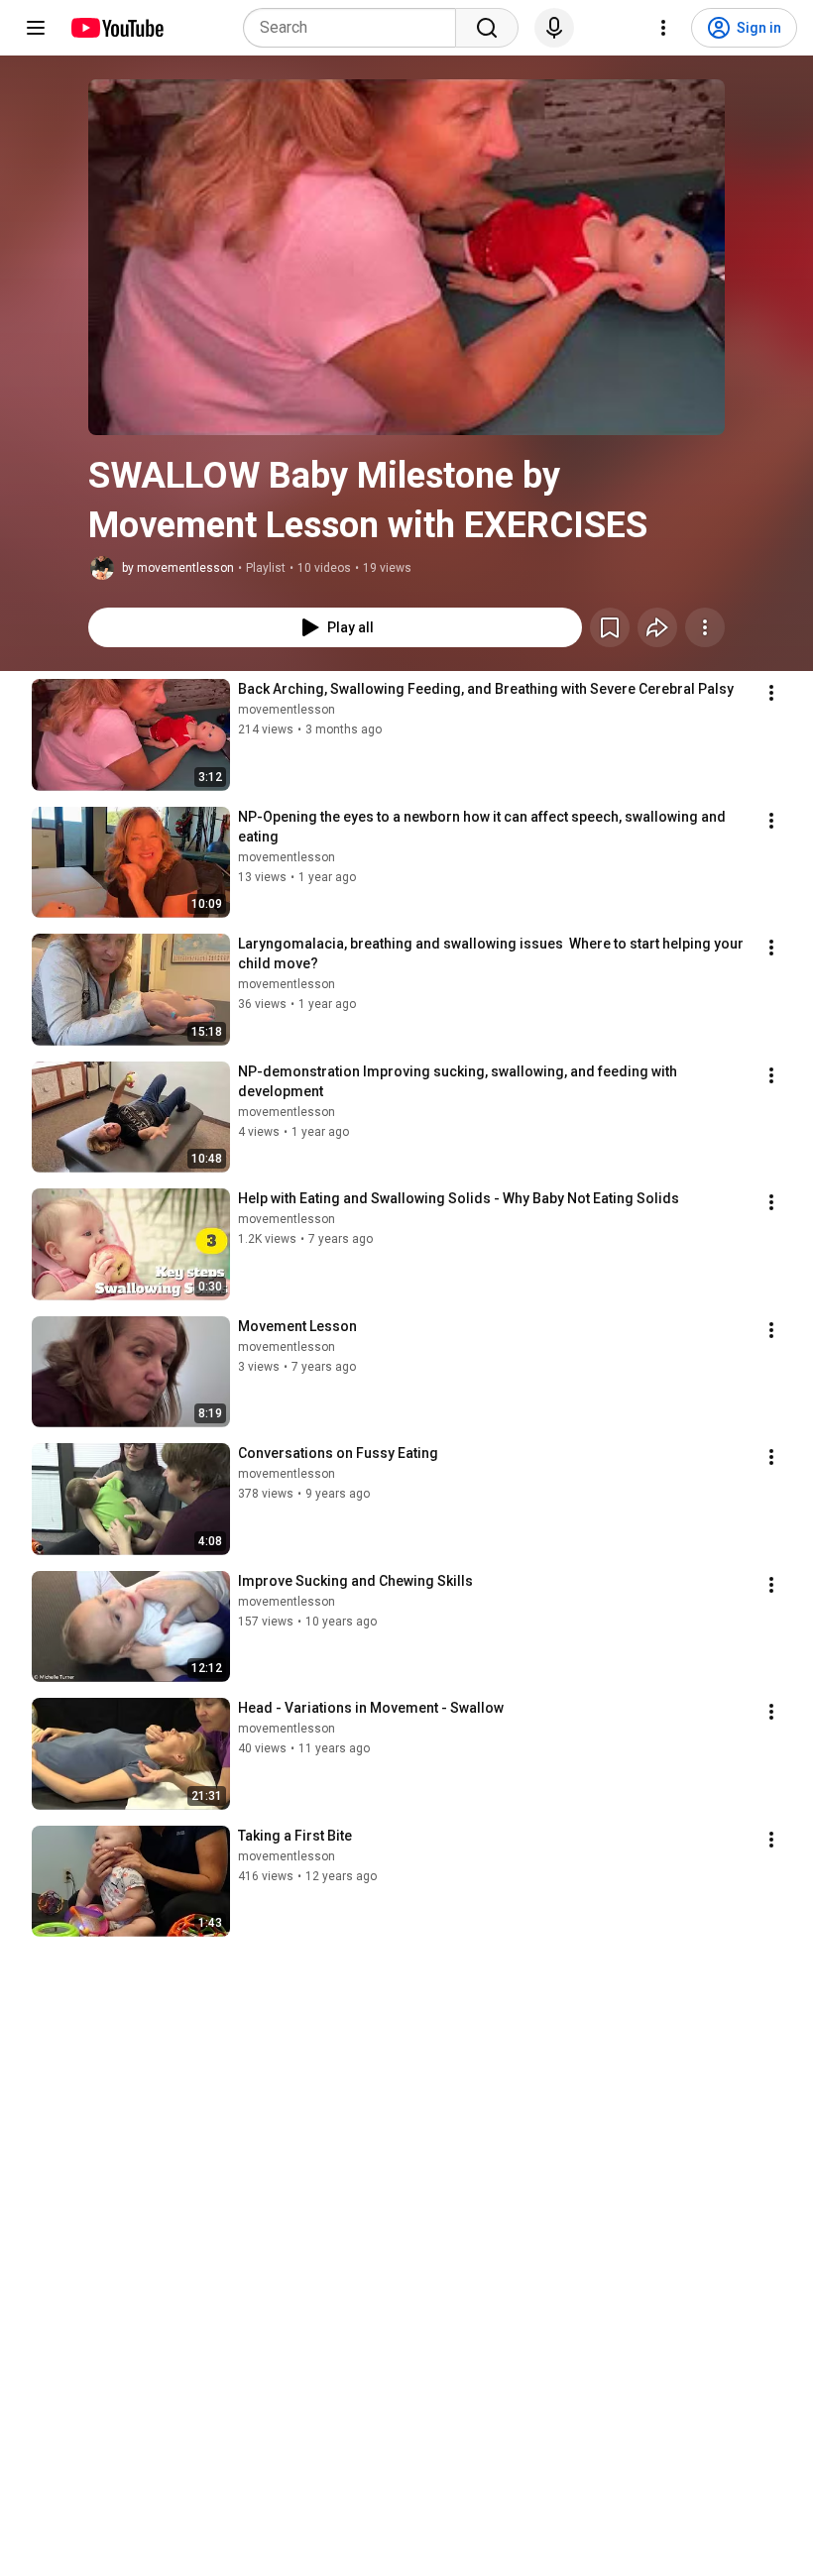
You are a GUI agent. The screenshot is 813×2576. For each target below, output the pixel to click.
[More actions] (705, 627)
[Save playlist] (610, 627)
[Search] (487, 28)
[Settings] (663, 28)
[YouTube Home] (116, 28)
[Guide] (36, 28)
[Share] (657, 627)
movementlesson (287, 710)
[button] (406, 257)
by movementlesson (178, 568)
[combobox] (355, 28)
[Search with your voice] (554, 28)
